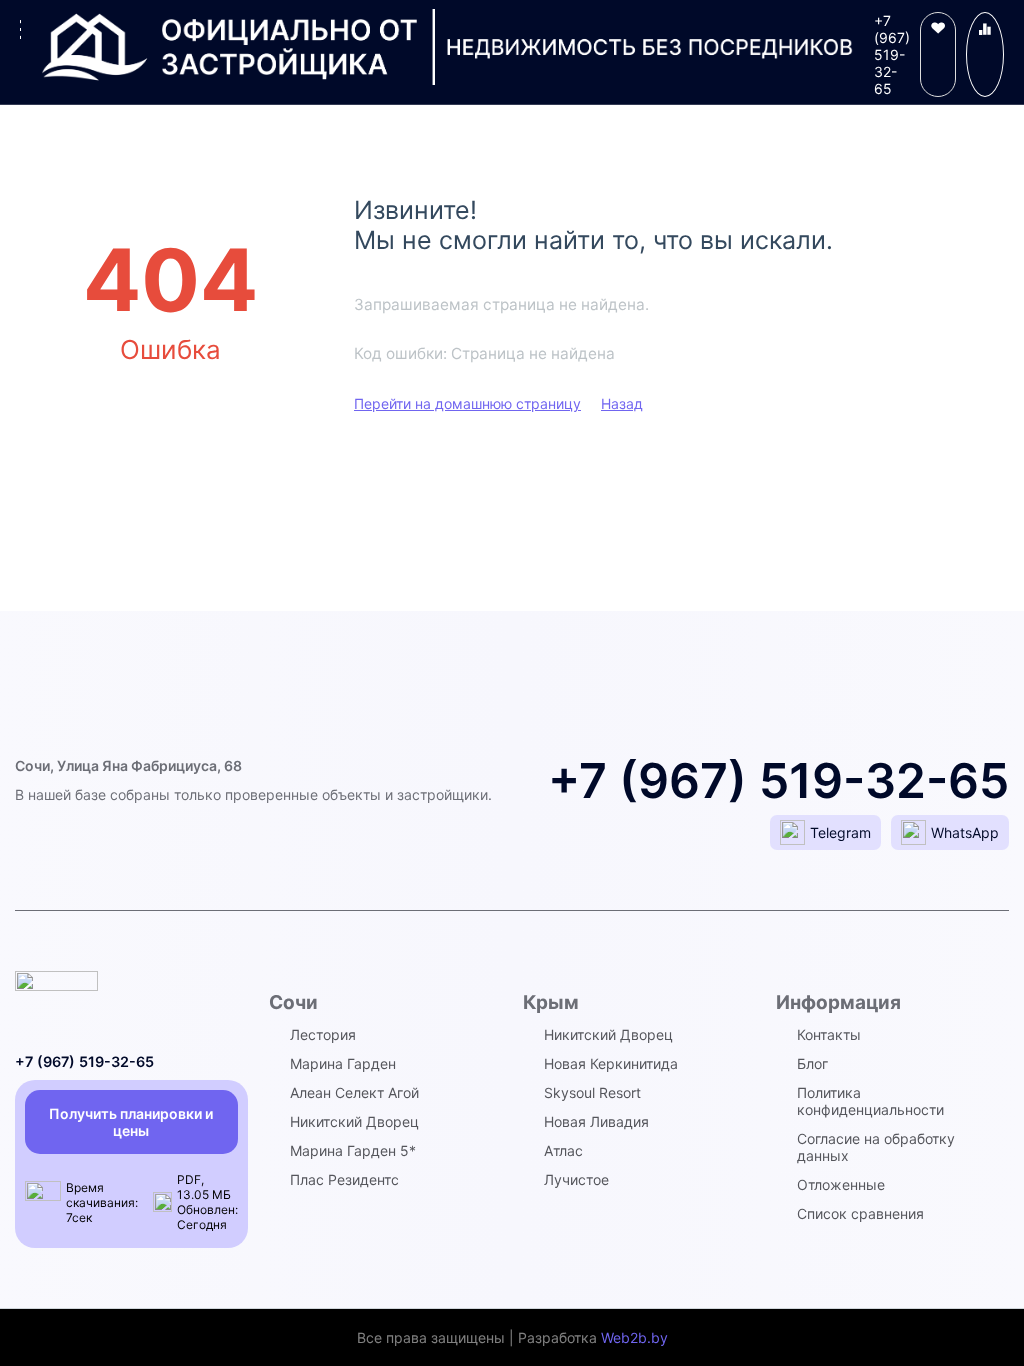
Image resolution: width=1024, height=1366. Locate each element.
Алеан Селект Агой (354, 1092)
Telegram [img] (840, 832)
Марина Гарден (343, 1063)
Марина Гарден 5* (353, 1150)
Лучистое (576, 1179)
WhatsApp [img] (965, 832)
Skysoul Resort (592, 1092)
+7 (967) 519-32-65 (892, 54)
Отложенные (841, 1184)
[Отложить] (938, 54)
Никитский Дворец (354, 1121)
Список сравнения (860, 1213)
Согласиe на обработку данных (876, 1147)
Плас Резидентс (344, 1179)
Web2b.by (634, 1337)
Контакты (829, 1034)
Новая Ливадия (596, 1121)
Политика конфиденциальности (870, 1101)
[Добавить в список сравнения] (985, 54)
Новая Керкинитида (611, 1063)
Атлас (563, 1150)
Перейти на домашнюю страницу (467, 403)
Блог (812, 1063)
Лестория (323, 1034)
